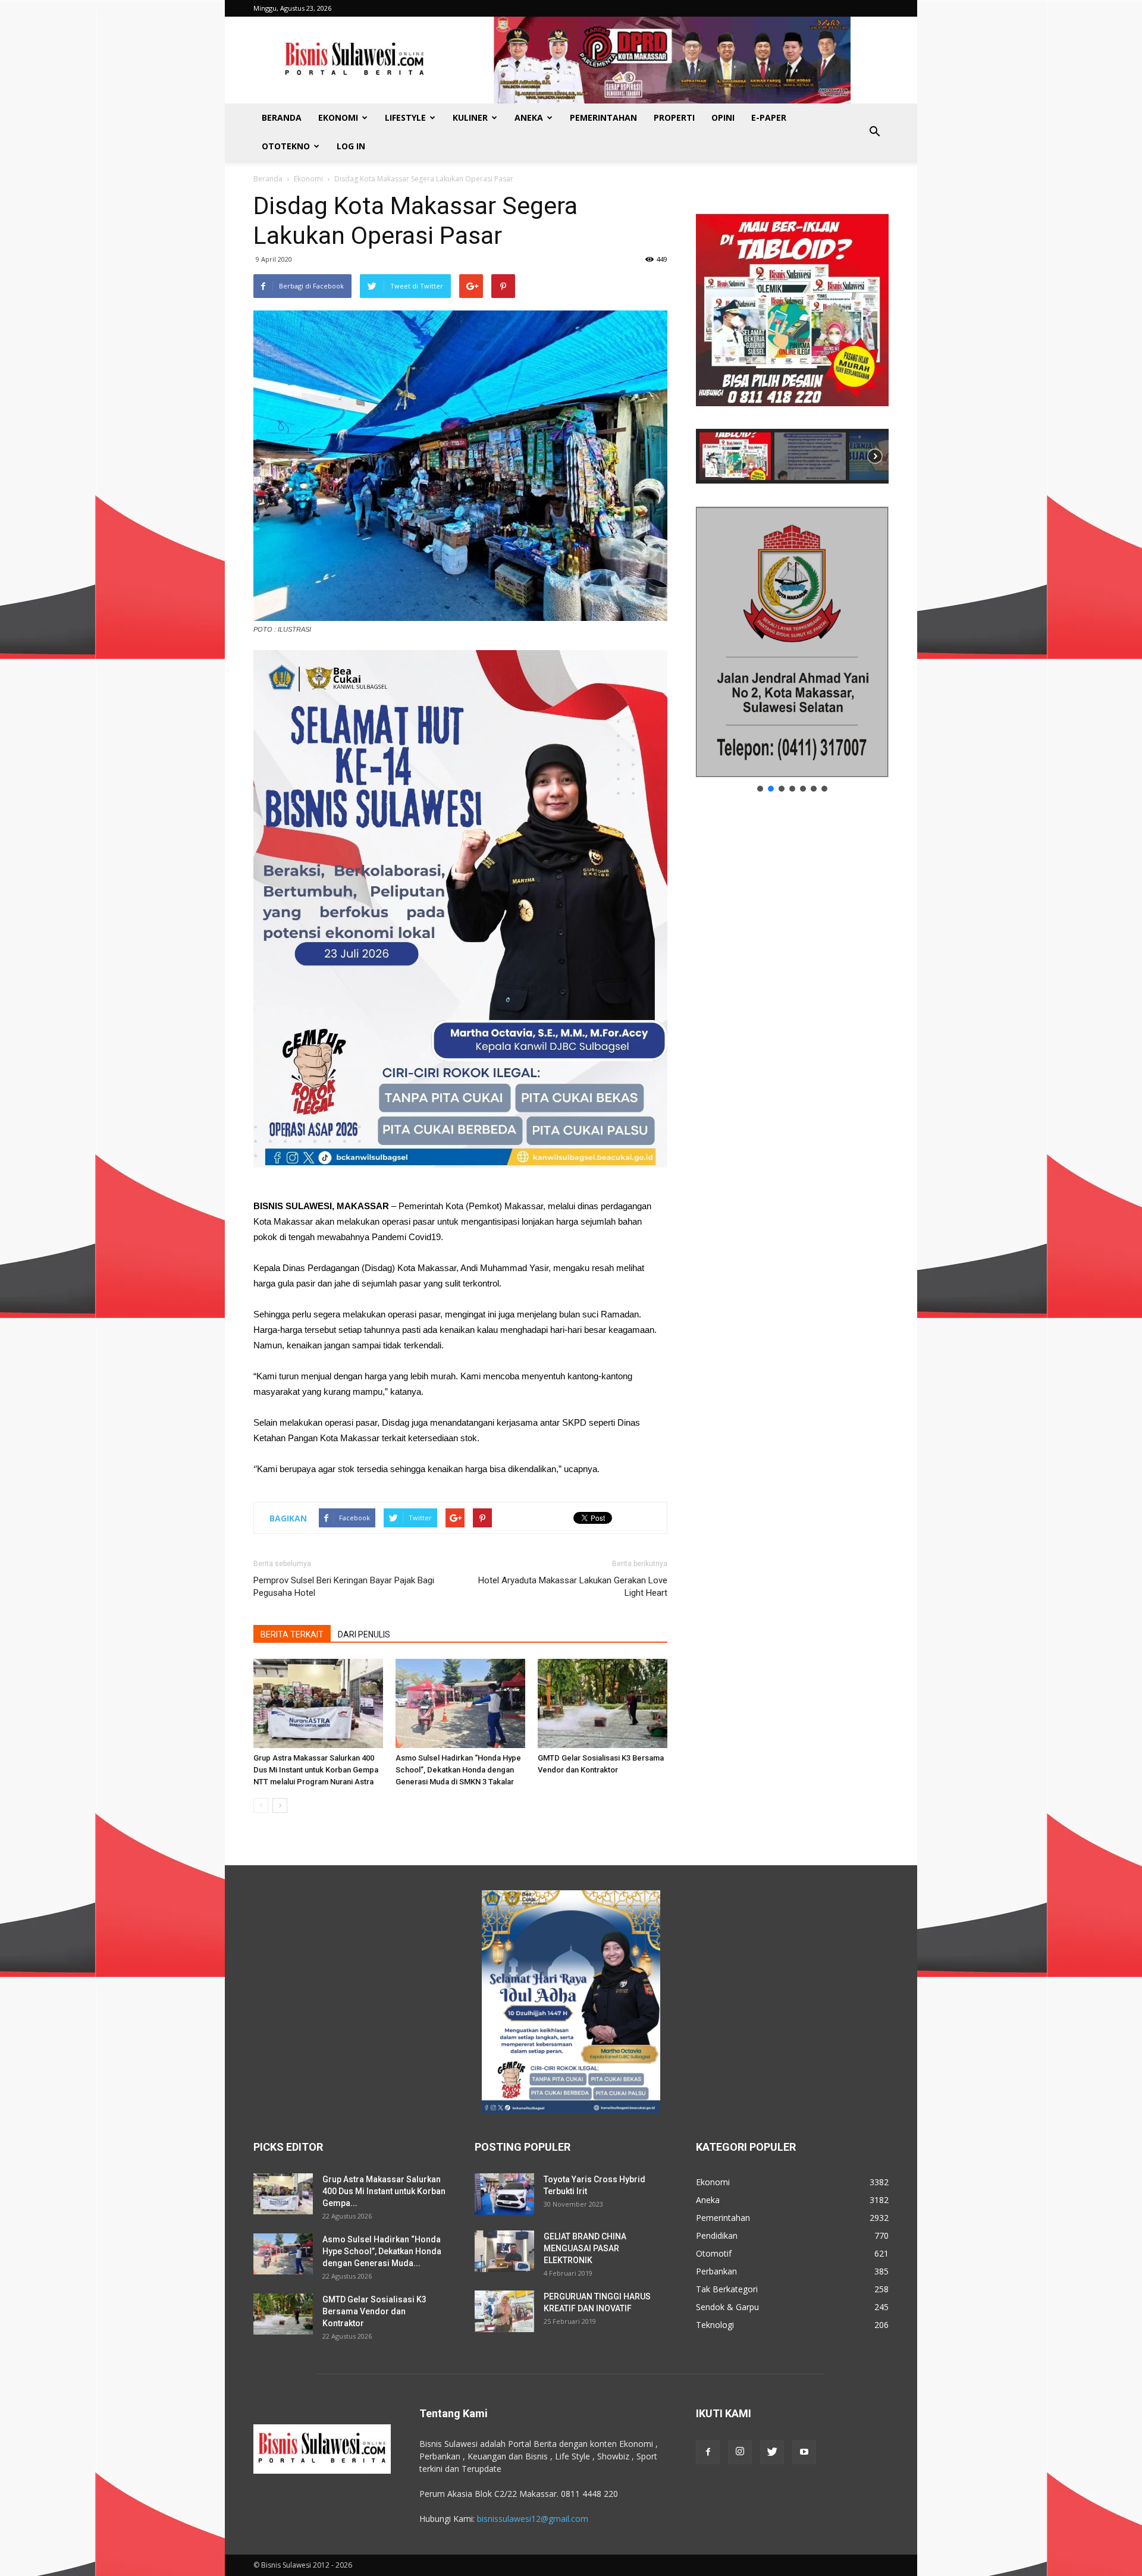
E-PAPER (769, 117)
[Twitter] (772, 2452)
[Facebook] (708, 2452)
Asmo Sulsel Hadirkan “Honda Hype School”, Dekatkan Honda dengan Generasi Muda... (382, 2251)
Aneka (529, 117)
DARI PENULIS (364, 1634)
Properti (674, 117)
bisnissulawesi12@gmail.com (533, 2519)
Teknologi (715, 2325)
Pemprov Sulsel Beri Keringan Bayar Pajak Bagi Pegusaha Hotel (344, 1587)
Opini (723, 117)
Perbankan (716, 2271)
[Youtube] (804, 2452)
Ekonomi (338, 117)
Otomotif (714, 2253)
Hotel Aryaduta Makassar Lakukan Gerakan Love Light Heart (573, 1587)
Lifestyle (405, 117)
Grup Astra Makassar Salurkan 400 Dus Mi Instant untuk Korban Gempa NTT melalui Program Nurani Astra (316, 1770)
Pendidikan (717, 2235)
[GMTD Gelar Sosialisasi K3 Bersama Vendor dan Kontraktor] (603, 1703)
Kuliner (470, 117)
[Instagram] (740, 2452)
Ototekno (286, 146)
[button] (874, 132)
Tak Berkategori (727, 2289)
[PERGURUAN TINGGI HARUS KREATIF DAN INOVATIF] (504, 2311)
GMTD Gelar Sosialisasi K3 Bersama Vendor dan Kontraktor (374, 2311)
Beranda (282, 117)
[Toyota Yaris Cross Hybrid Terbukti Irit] (504, 2194)
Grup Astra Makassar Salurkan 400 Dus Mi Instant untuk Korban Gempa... (384, 2191)
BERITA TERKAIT (292, 1634)
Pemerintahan (603, 117)
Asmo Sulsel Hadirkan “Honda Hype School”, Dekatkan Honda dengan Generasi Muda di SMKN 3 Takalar (458, 1770)
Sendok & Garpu (727, 2307)
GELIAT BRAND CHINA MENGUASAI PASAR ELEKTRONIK (585, 2248)
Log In (351, 146)
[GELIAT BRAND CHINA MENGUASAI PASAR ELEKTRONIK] (504, 2251)
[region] (792, 337)
